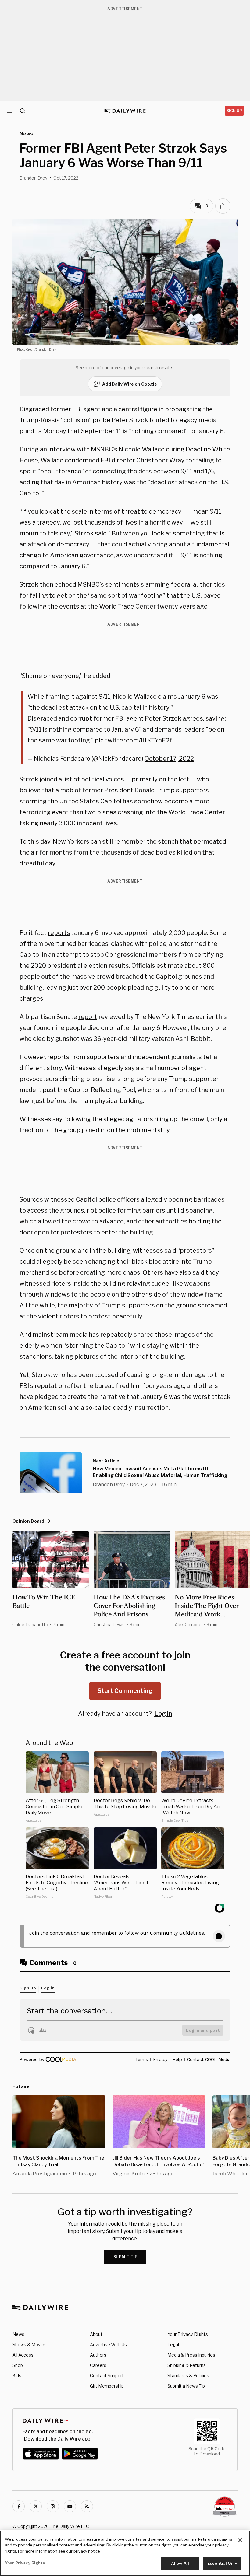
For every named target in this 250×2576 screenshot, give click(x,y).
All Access (23, 2355)
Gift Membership (107, 2386)
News (18, 2334)
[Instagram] (53, 2506)
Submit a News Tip (186, 2386)
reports (59, 933)
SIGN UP (234, 111)
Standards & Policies (188, 2376)
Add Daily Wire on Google (130, 384)
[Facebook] (19, 2506)
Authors (98, 2355)
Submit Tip (126, 2257)
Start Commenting (125, 1691)
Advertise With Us (108, 2344)
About (96, 2334)
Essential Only (222, 2563)
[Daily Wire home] (125, 111)
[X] (36, 2506)
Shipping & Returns (187, 2365)
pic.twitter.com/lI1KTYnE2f (134, 740)
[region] (125, 2553)
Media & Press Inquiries (191, 2355)
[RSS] (87, 2506)
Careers (98, 2365)
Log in (163, 1714)
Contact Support (107, 2376)
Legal (173, 2344)
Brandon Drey (33, 178)
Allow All (180, 2563)
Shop (18, 2365)
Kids (17, 2376)
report (88, 1017)
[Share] (223, 206)
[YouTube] (70, 2506)
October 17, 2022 (169, 759)
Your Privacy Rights (188, 2334)
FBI (77, 409)
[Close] (240, 2540)
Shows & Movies (30, 2344)
